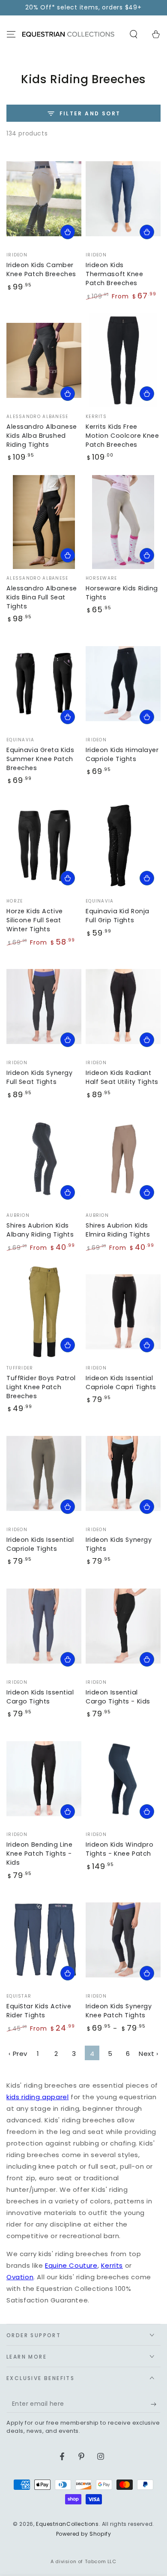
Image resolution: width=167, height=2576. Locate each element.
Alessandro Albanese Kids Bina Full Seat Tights (42, 597)
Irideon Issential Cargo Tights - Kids (118, 1697)
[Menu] (11, 34)
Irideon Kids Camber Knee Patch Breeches (41, 269)
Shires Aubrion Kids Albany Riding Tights (40, 1230)
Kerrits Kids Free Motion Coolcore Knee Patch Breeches (122, 436)
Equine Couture (71, 2265)
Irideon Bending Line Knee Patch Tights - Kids (39, 1854)
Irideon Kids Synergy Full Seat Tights (39, 1077)
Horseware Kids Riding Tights (122, 593)
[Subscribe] (156, 2404)
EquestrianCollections (67, 2524)
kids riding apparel (37, 2097)
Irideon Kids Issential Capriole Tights (40, 1544)
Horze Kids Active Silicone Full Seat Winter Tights (35, 920)
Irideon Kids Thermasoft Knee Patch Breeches (115, 274)
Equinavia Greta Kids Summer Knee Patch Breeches (40, 759)
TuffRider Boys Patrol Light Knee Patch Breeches (41, 1387)
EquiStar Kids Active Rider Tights (39, 2011)
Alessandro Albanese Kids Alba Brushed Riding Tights (42, 436)
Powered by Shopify (84, 2534)
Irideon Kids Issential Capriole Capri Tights (121, 1383)
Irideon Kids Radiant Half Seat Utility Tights (122, 1077)
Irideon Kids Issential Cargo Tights (40, 1697)
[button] (134, 34)
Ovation (20, 2277)
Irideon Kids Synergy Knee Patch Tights (119, 2011)
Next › (149, 2054)
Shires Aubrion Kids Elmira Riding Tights (118, 1230)
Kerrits (112, 2265)
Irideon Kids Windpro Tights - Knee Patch (119, 1849)
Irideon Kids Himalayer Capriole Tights (122, 754)
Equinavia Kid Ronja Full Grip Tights (118, 916)
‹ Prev (18, 2054)
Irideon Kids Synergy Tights (119, 1544)
